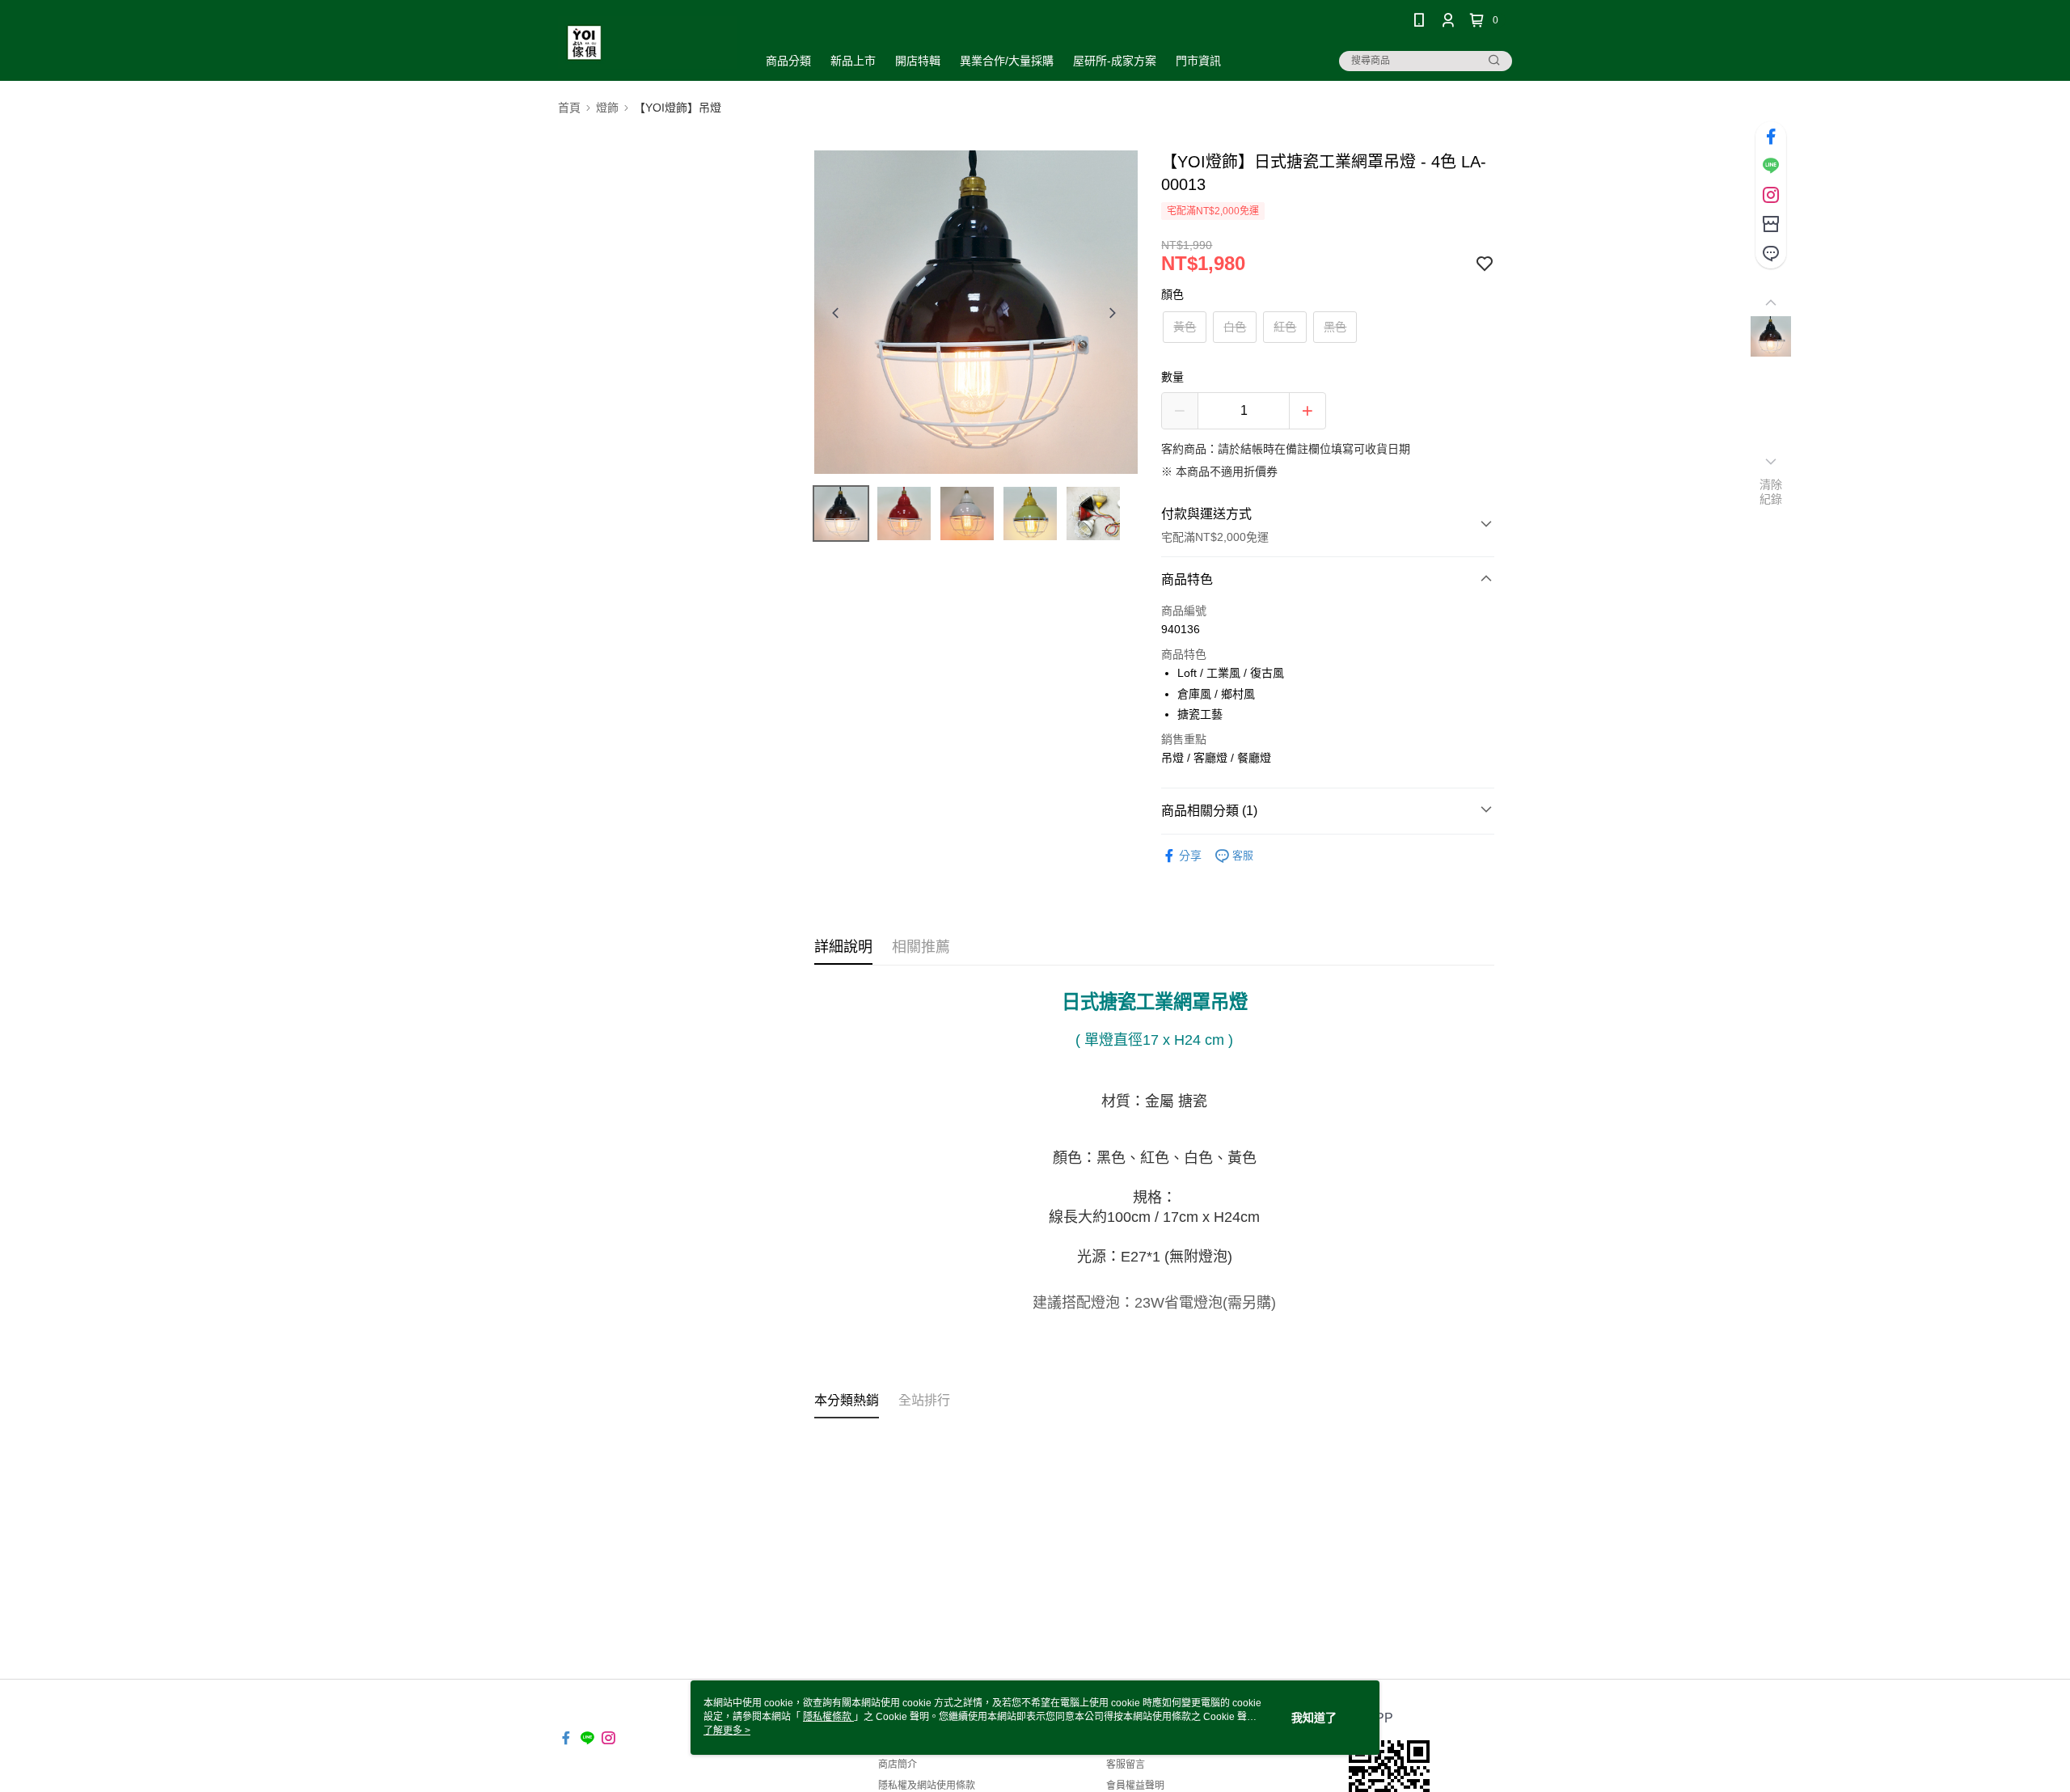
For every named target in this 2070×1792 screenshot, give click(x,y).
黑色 (1335, 327)
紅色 (1285, 327)
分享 (1190, 856)
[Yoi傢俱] (648, 42)
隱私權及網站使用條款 (927, 1786)
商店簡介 (898, 1765)
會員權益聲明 (1135, 1786)
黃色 (1185, 327)
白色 (1235, 327)
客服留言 (1126, 1765)
